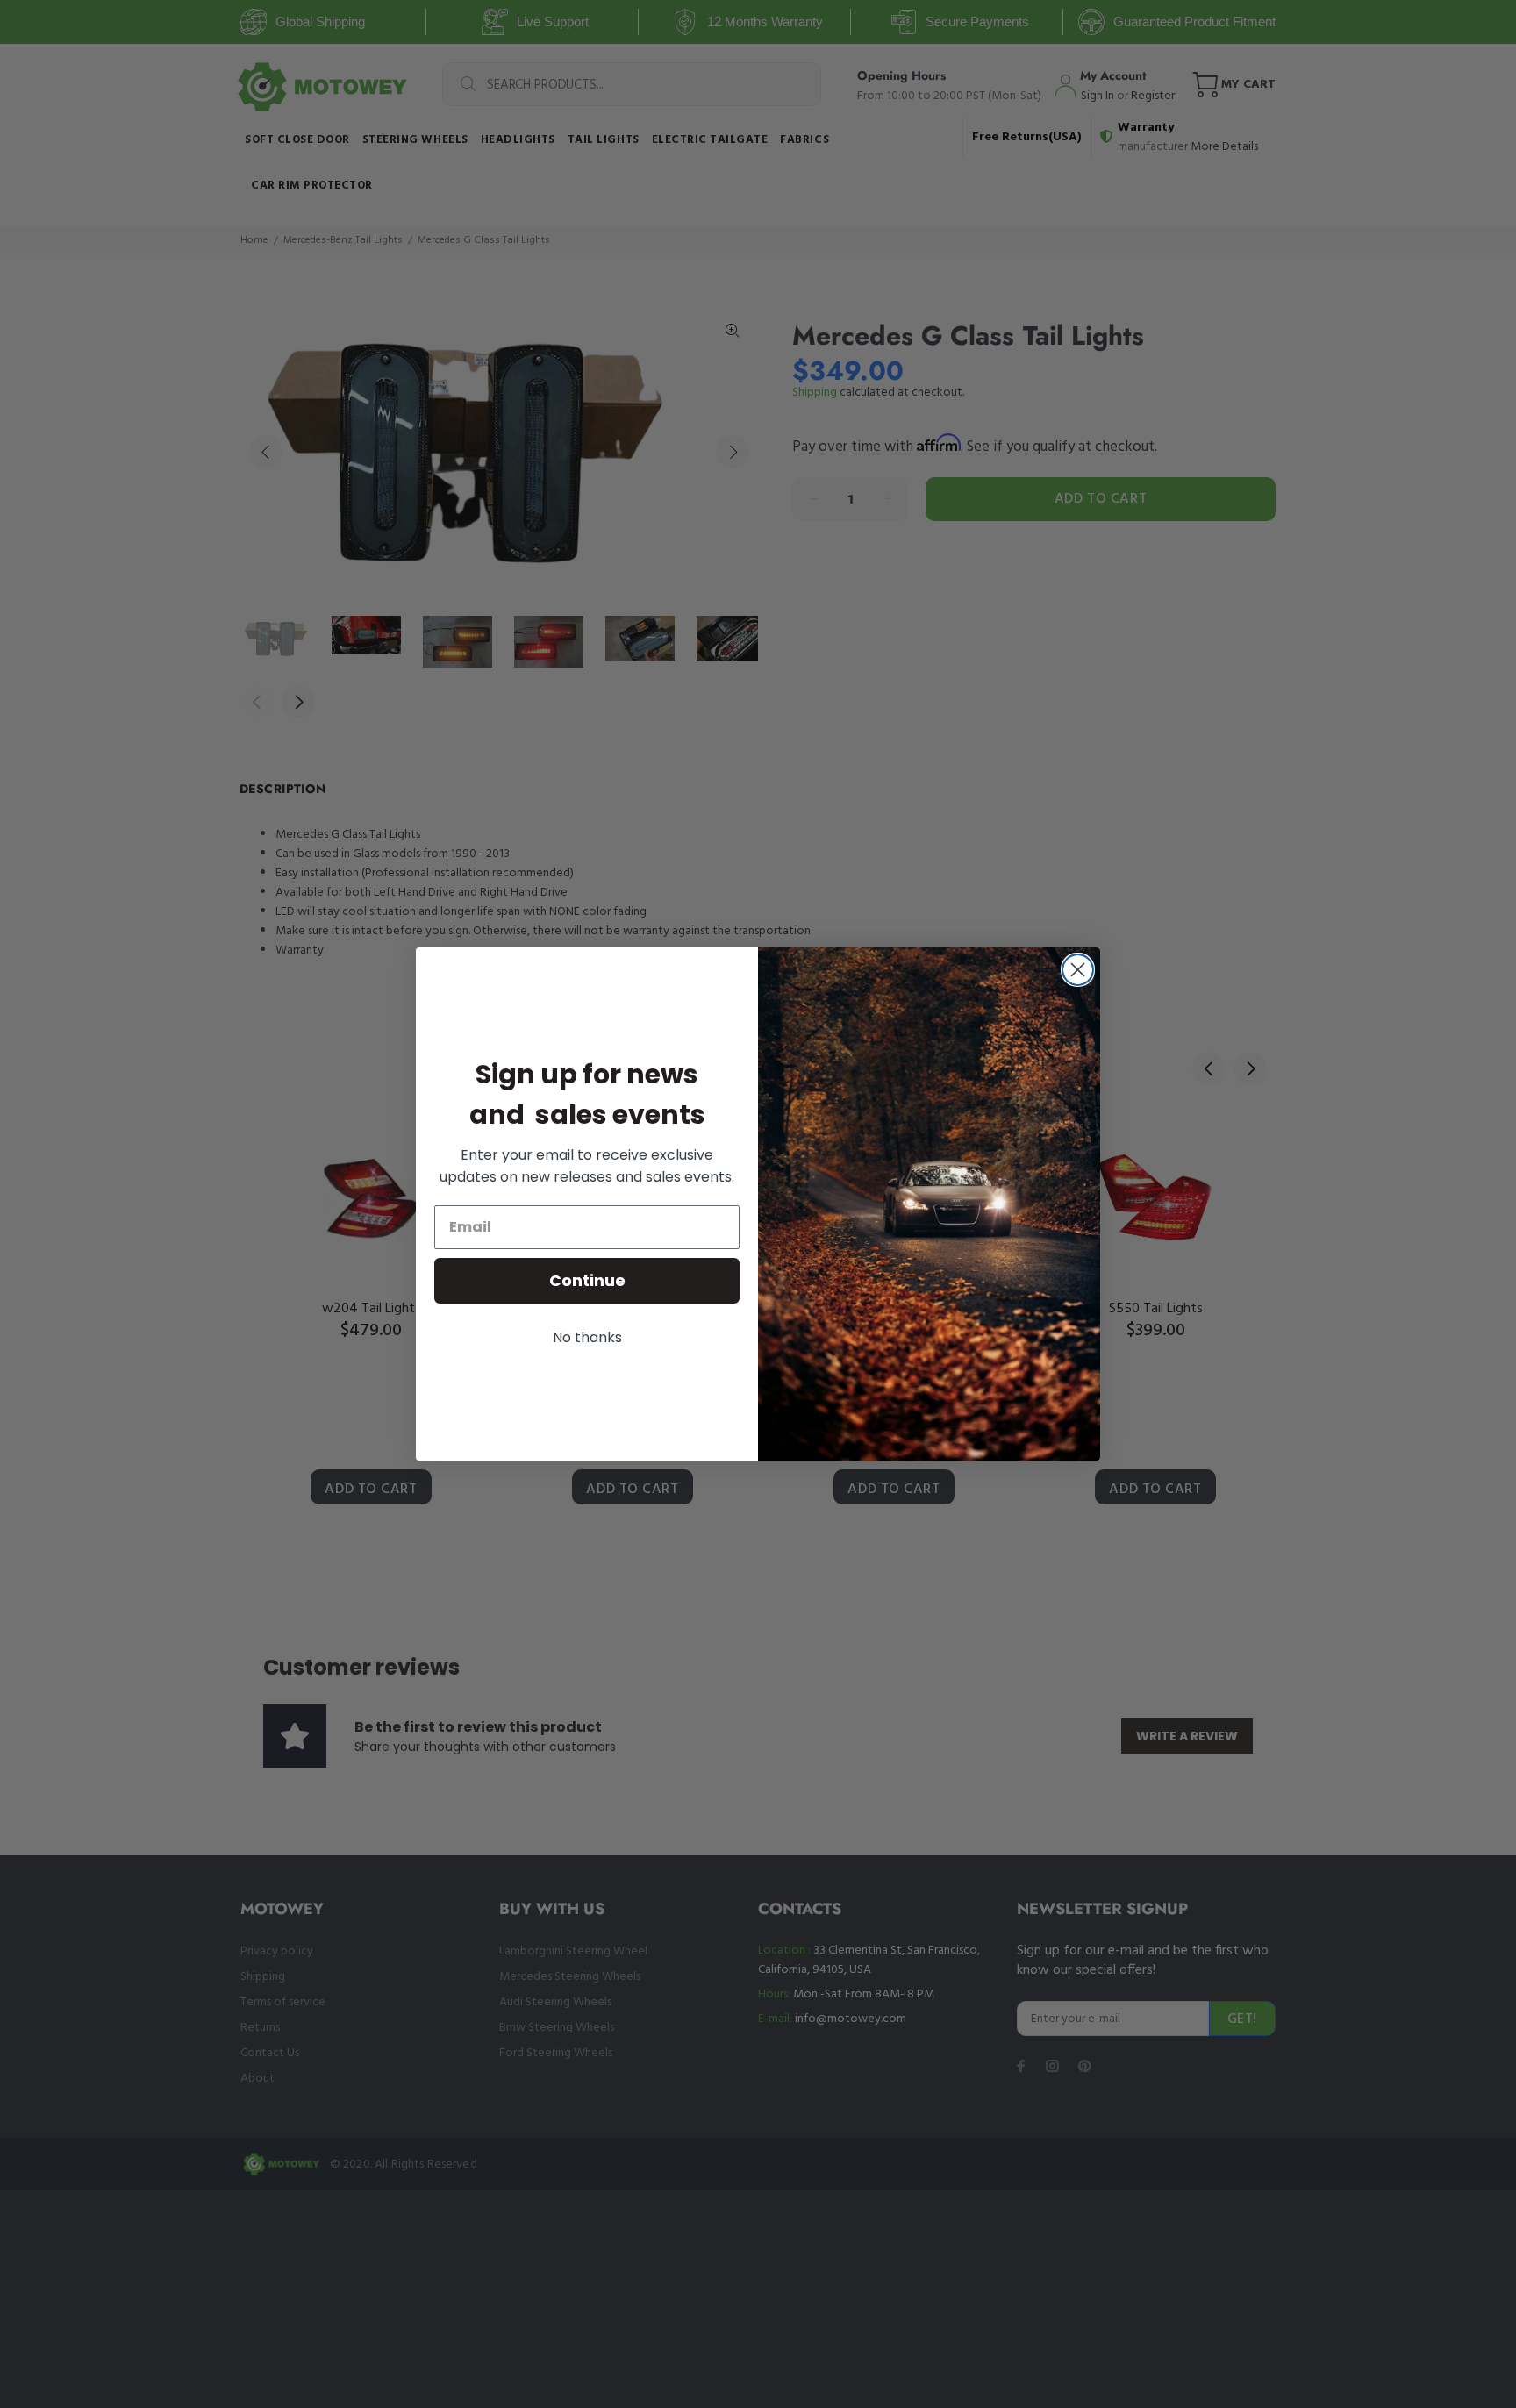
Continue (587, 1280)
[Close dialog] (1078, 970)
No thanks (587, 1337)
